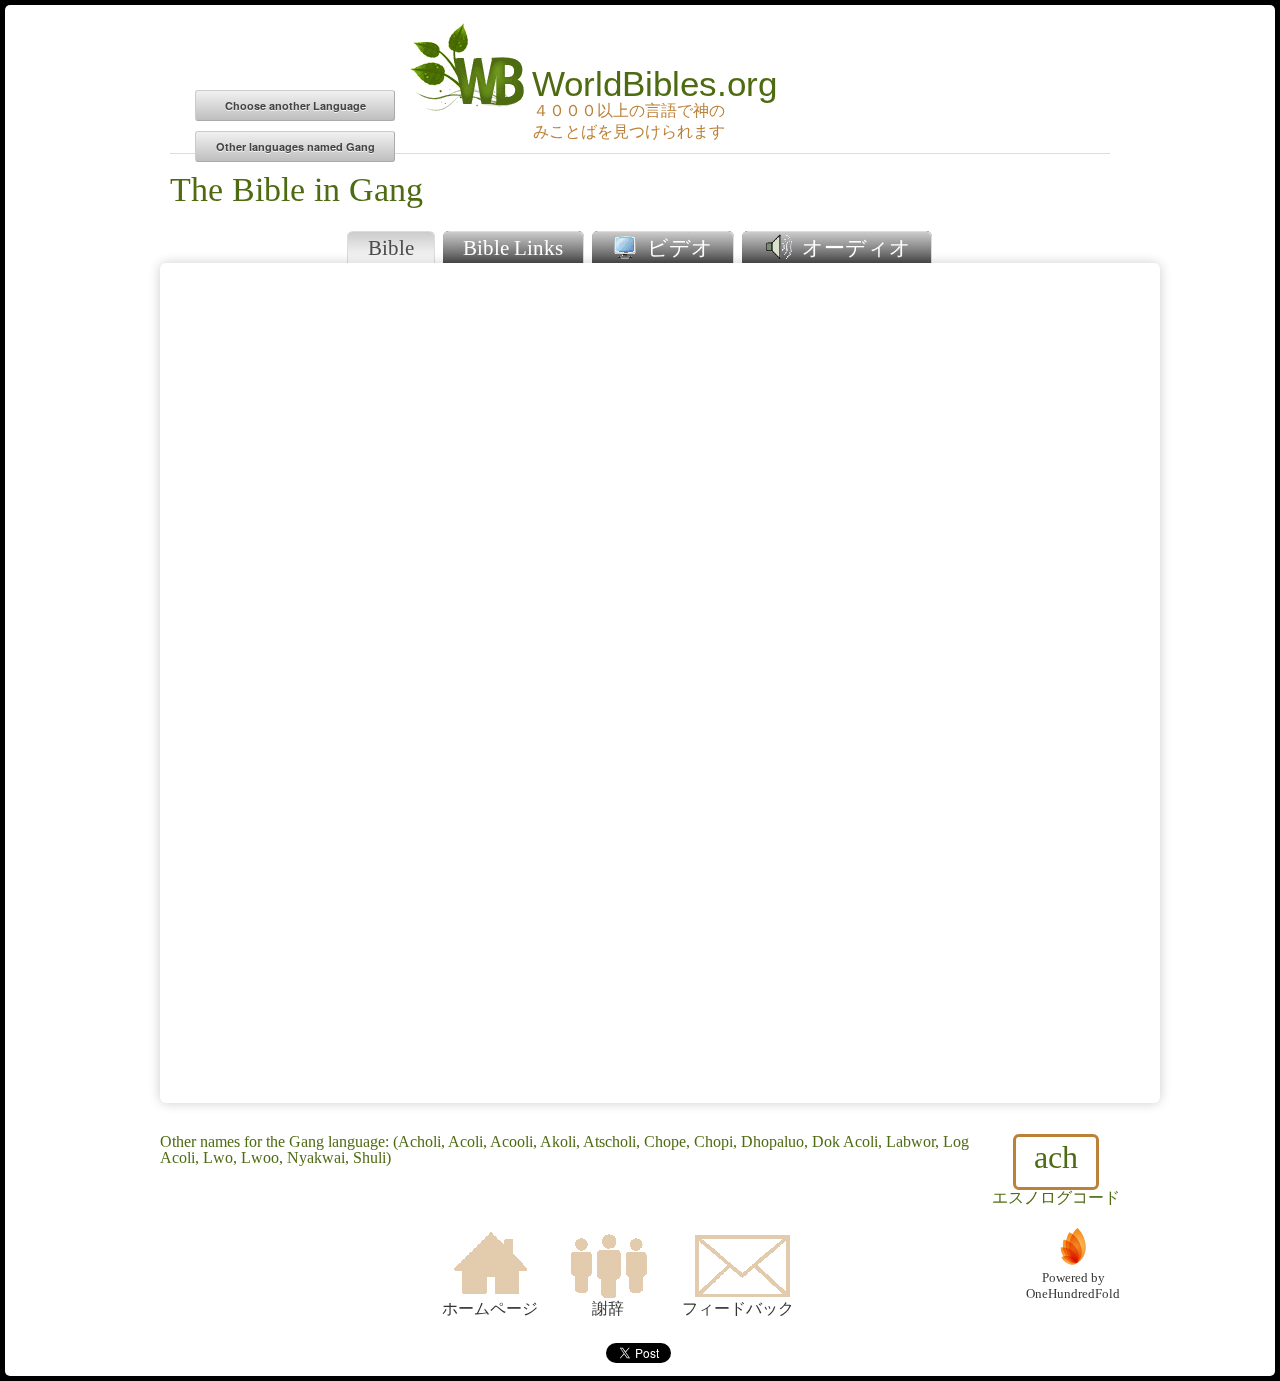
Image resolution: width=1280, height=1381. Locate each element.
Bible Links (513, 247)
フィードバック (738, 1308)
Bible (391, 247)
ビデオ (677, 247)
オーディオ (854, 247)
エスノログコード (1056, 1172)
